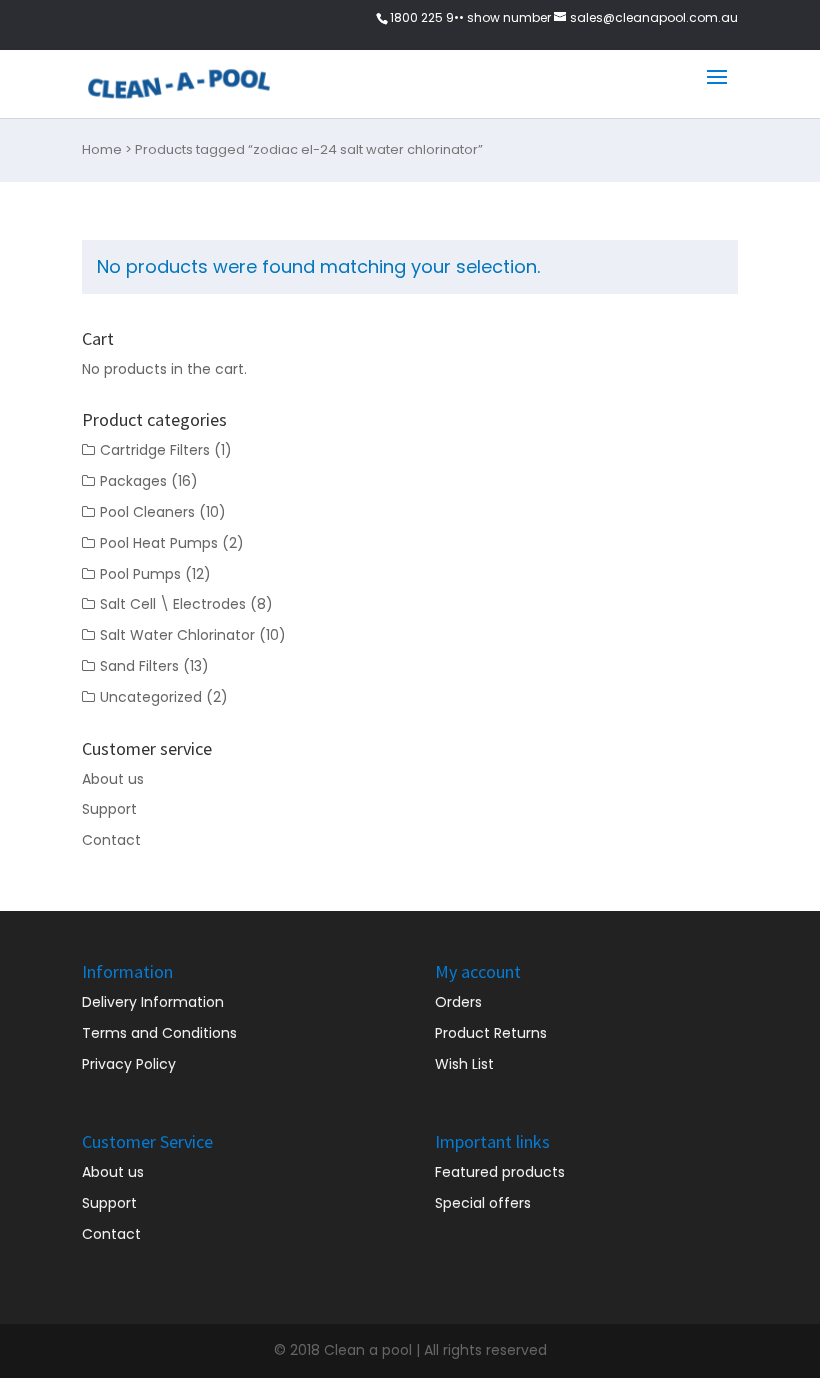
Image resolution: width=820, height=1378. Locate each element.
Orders (458, 1002)
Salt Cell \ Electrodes (173, 604)
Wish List (464, 1064)
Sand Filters (139, 666)
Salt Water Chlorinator (177, 635)
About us (113, 779)
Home (102, 149)
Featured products (500, 1172)
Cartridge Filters (155, 450)
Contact (111, 840)
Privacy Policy (129, 1064)
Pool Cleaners (147, 512)
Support (109, 809)
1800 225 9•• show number (470, 17)
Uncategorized (151, 697)
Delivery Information (153, 1002)
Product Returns (491, 1033)
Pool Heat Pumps (159, 543)
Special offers (483, 1203)
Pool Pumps (140, 574)
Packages (133, 481)
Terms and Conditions (159, 1033)
